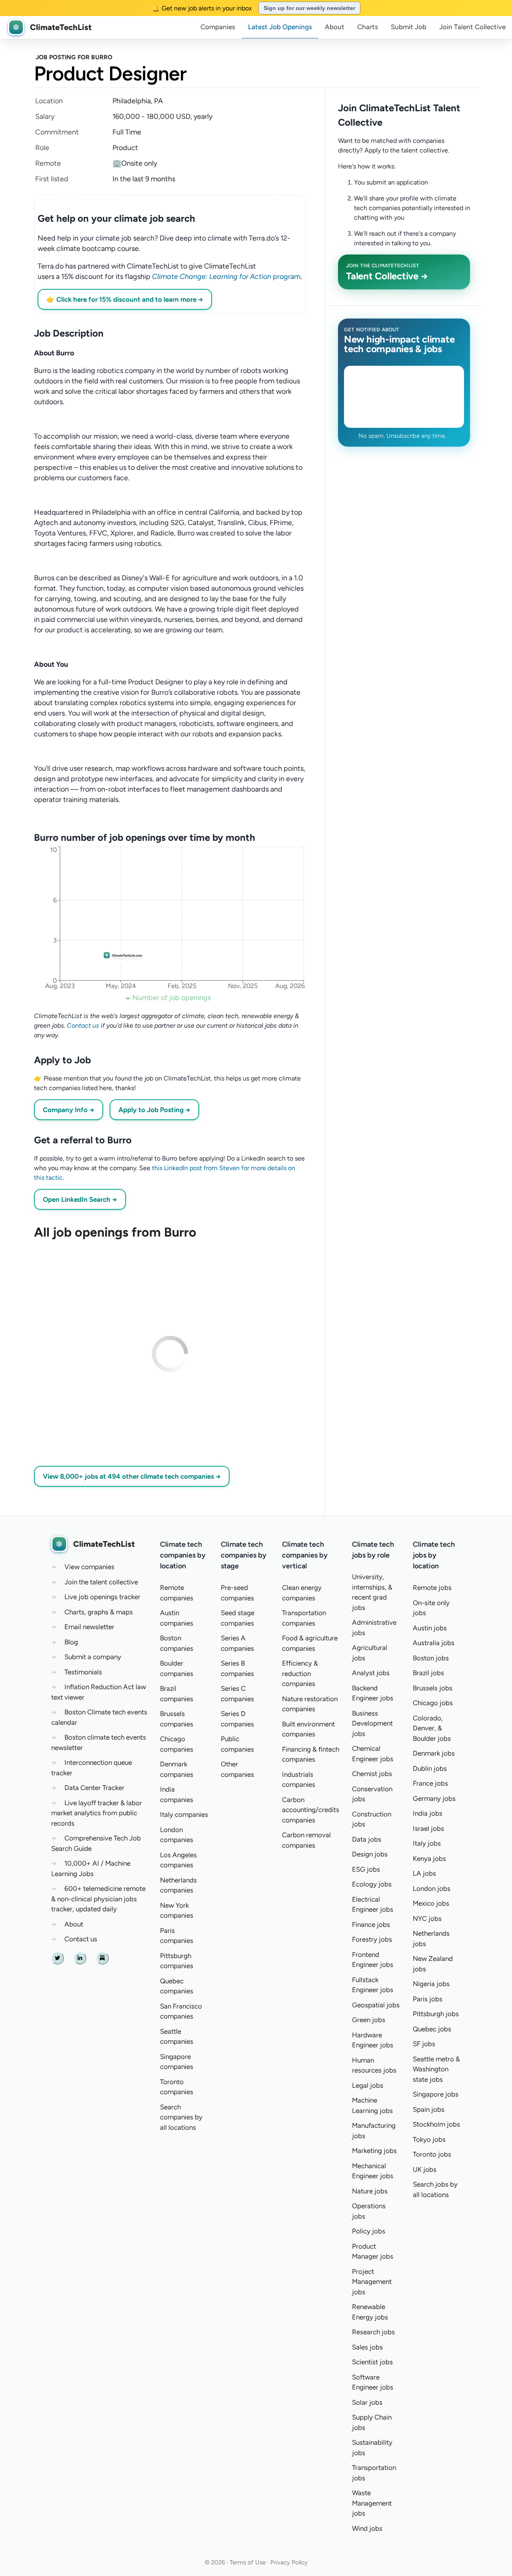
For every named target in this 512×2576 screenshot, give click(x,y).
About (335, 27)
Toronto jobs (432, 2154)
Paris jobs (428, 1999)
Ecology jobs (372, 1884)
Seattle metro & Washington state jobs (436, 2069)
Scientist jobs (372, 2362)
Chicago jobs (433, 1703)
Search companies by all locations (181, 2117)
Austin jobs (430, 1628)
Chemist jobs (372, 1774)
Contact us (83, 1025)
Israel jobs (428, 1828)
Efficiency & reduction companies (300, 1673)
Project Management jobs (372, 2282)
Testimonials (83, 1672)
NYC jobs (427, 1918)
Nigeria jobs (431, 1984)
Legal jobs (368, 2085)
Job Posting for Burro (74, 57)
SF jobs (424, 2044)
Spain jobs (429, 2109)
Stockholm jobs (436, 2124)
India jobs (428, 1813)
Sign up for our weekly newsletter (309, 8)
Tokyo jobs (429, 2139)
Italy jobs (427, 1843)
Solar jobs (367, 2402)
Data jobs (367, 1839)
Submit (409, 27)
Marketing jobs (374, 2151)
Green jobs (369, 2020)
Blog (71, 1642)
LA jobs (424, 1873)
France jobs (430, 1783)
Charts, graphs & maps (99, 1612)
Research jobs (373, 2332)
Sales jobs (367, 2347)
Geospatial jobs (376, 2005)
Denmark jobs (434, 1753)
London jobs (432, 1888)
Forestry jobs (372, 1939)
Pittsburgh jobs (436, 2014)
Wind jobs (367, 2528)
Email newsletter (89, 1627)
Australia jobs (434, 1643)
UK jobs (425, 2169)
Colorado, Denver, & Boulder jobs (432, 1728)
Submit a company (93, 1657)
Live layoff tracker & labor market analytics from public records (97, 1813)
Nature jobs (370, 2191)
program (226, 277)
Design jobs (370, 1854)
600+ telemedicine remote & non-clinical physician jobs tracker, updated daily (98, 1899)
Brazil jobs (428, 1673)
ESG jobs (366, 1869)
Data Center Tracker (94, 1788)
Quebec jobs (432, 2029)
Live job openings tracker (102, 1597)
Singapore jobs (436, 2094)
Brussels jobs (433, 1688)
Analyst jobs (371, 1673)
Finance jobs (371, 1924)
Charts (368, 27)
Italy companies (184, 1814)
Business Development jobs (372, 1723)
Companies (218, 27)
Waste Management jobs (372, 2503)
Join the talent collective (101, 1582)
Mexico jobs (431, 1903)
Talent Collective (472, 27)
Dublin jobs (430, 1768)
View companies (89, 1567)
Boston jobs (431, 1658)
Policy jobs (369, 2231)
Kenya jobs (429, 1858)
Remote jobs (432, 1588)
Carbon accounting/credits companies (311, 1810)
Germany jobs (434, 1798)
